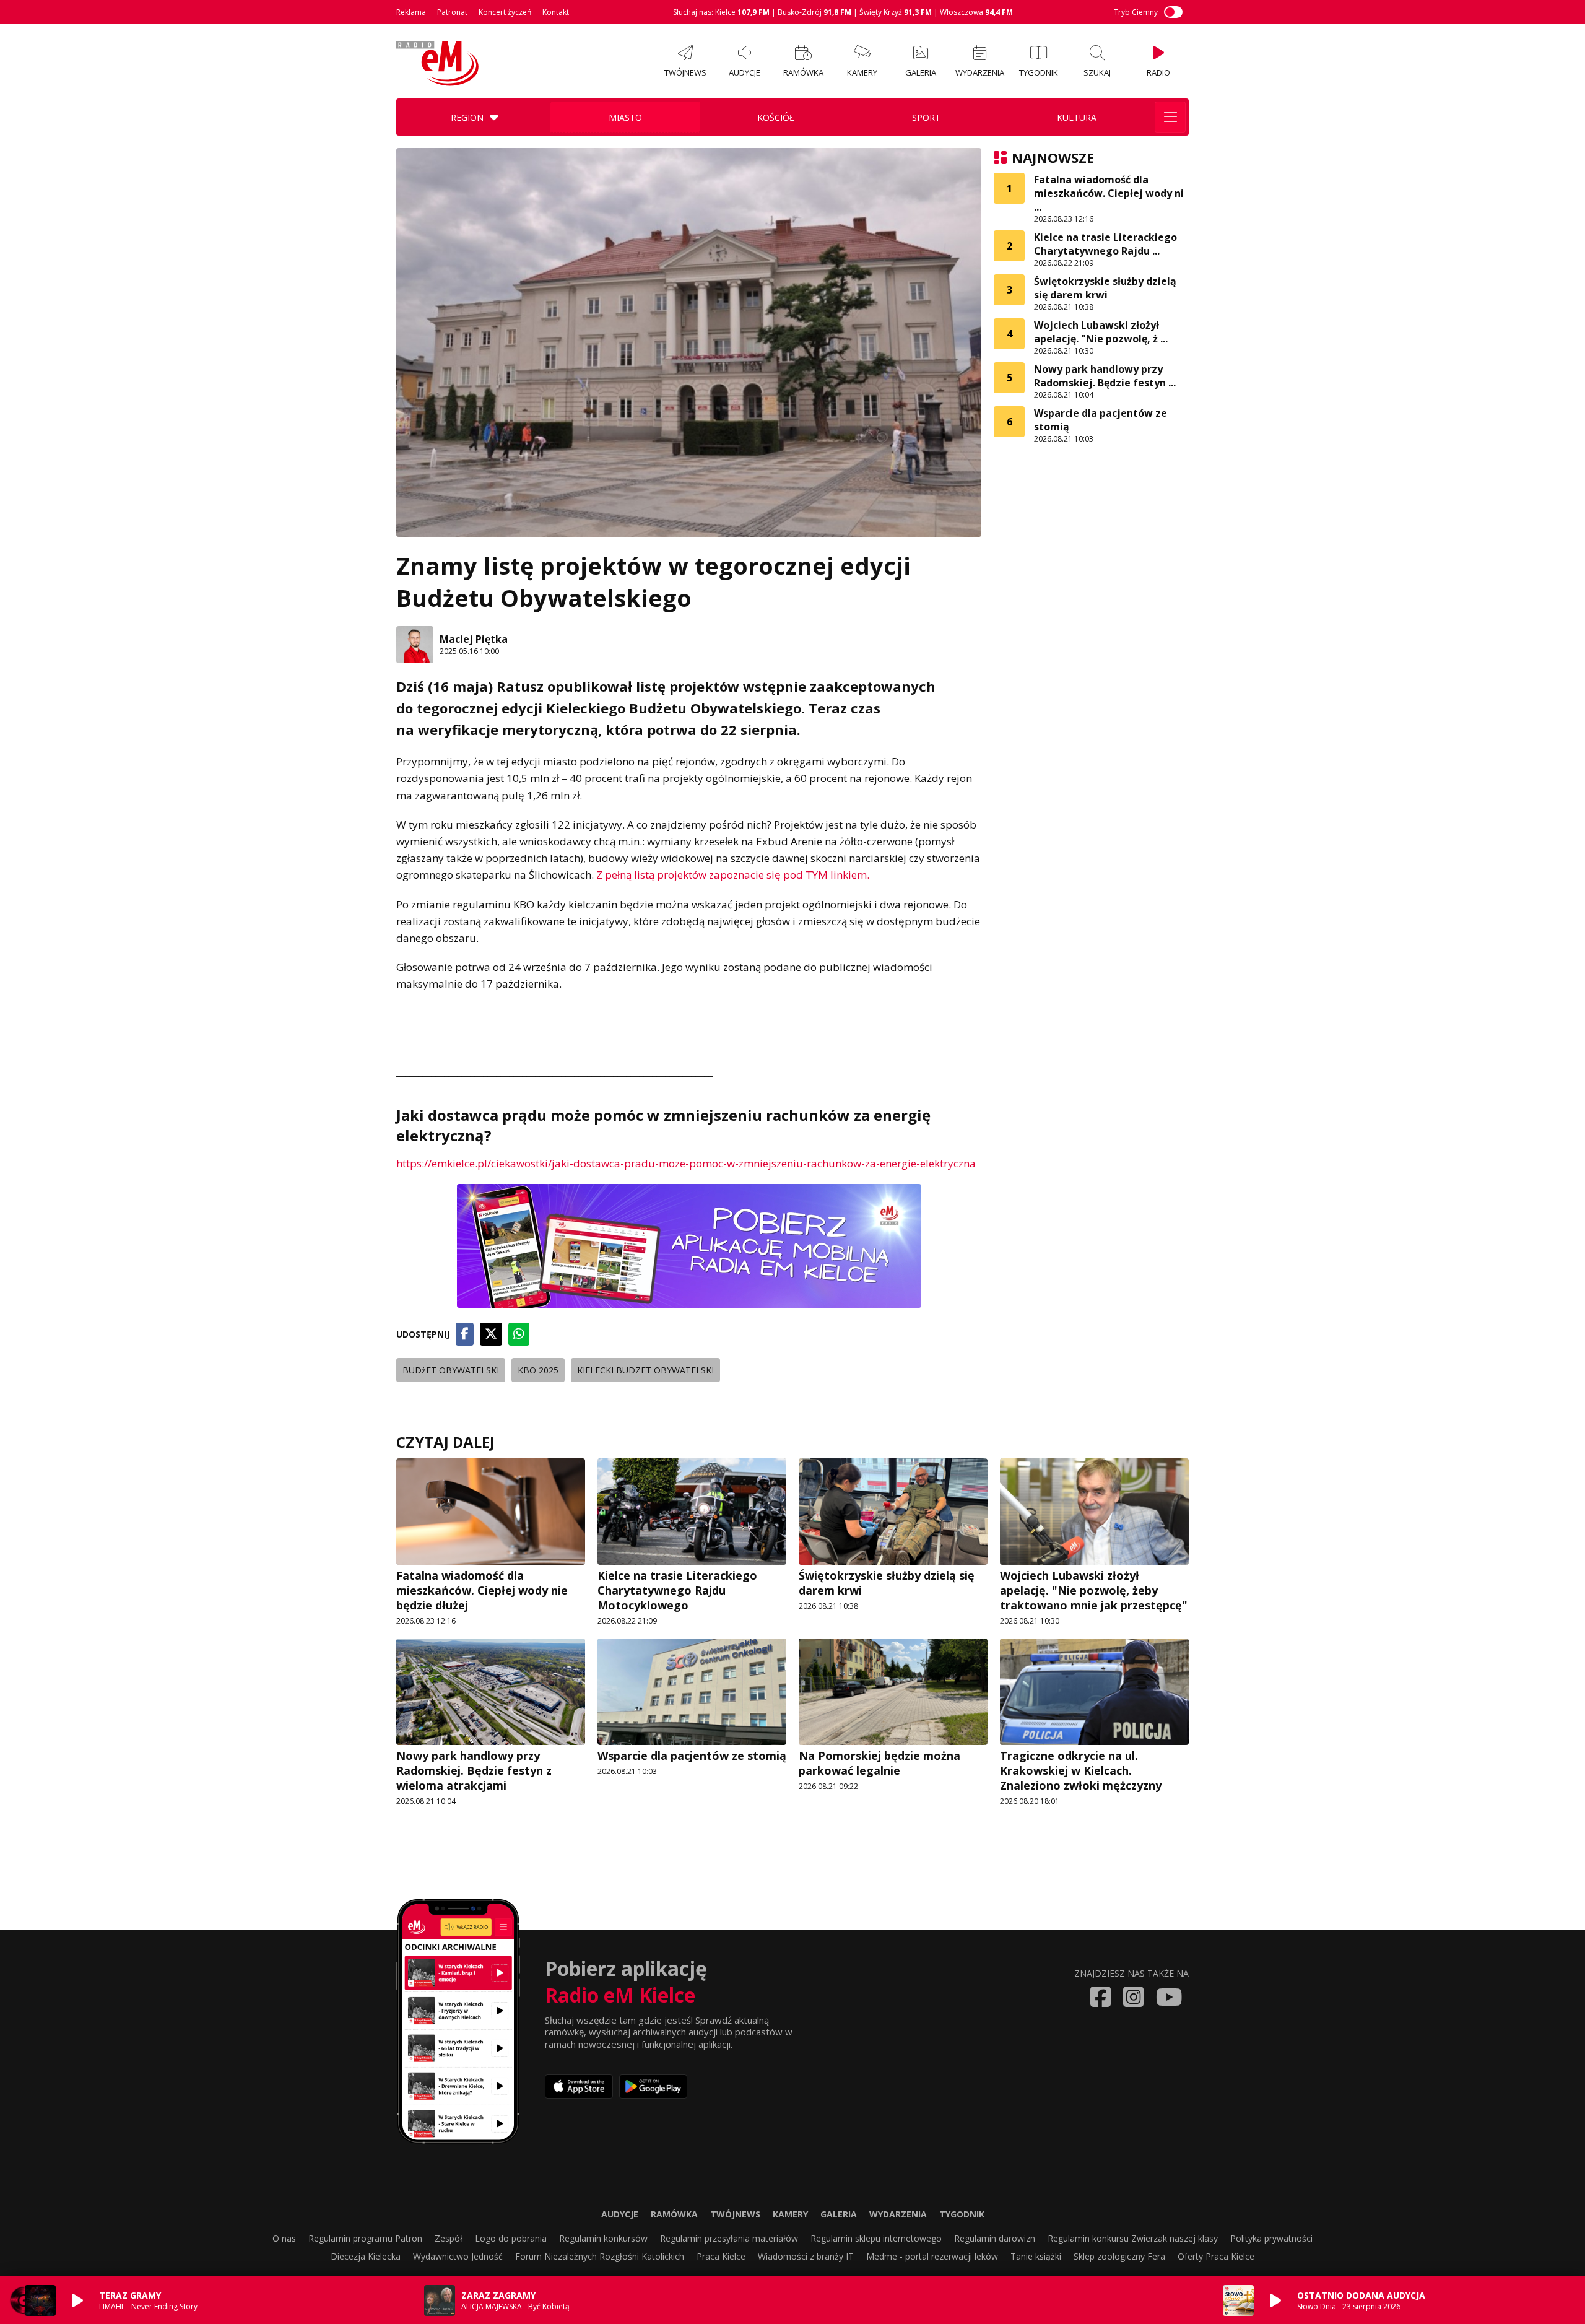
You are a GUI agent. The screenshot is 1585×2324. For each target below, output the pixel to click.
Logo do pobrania (511, 2238)
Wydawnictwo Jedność (458, 2256)
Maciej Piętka (474, 639)
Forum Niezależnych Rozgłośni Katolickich (600, 2256)
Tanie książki (1036, 2256)
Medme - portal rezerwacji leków (932, 2256)
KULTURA (1077, 117)
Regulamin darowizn (995, 2238)
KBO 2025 (538, 1370)
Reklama (411, 12)
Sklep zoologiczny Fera (1119, 2256)
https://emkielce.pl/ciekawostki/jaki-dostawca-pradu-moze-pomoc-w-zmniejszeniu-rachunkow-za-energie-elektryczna (686, 1163)
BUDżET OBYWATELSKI (451, 1370)
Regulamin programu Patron (365, 2238)
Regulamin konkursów (603, 2238)
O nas (284, 2238)
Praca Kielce (721, 2256)
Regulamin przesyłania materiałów (729, 2238)
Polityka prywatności (1271, 2238)
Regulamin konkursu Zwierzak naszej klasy (1133, 2238)
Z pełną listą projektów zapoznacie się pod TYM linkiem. (733, 875)
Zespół (449, 2238)
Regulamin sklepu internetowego (876, 2238)
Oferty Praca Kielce (1216, 2256)
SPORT (926, 117)
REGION (467, 117)
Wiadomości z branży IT (806, 2256)
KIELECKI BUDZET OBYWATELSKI (645, 1370)
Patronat (452, 12)
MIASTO (625, 117)
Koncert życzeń (505, 12)
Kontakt (556, 12)
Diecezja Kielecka (366, 2256)
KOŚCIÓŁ (775, 117)
